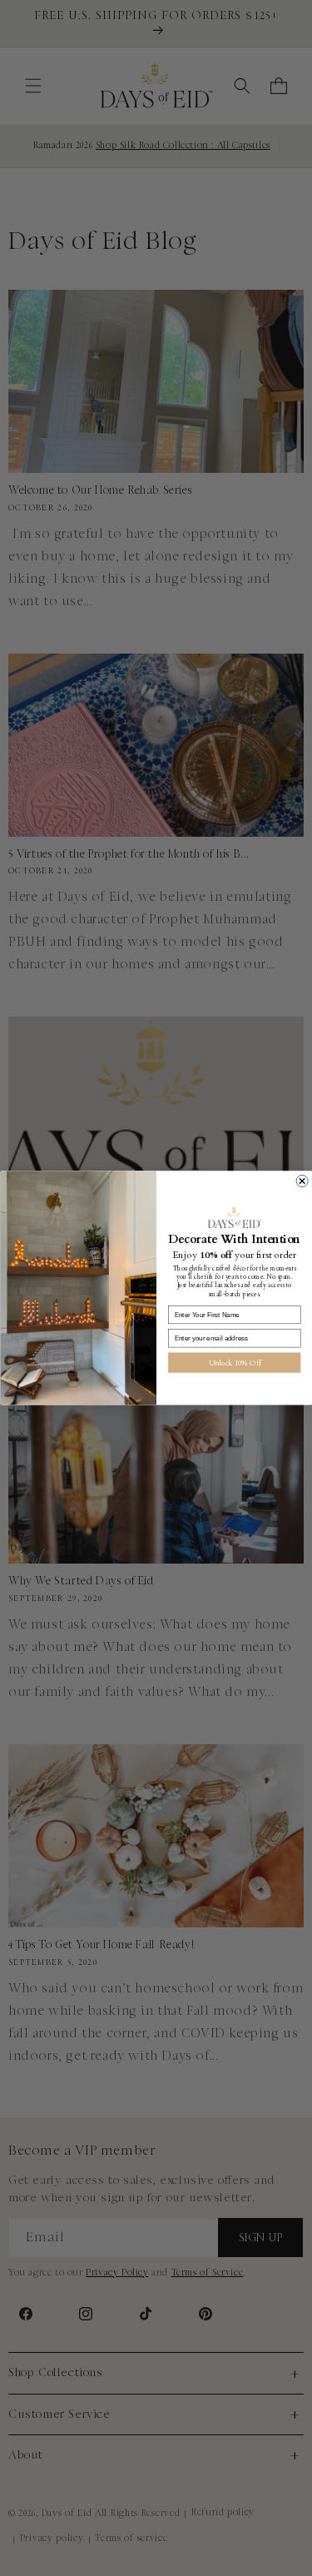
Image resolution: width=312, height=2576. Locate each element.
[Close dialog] (302, 1181)
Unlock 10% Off (234, 1363)
